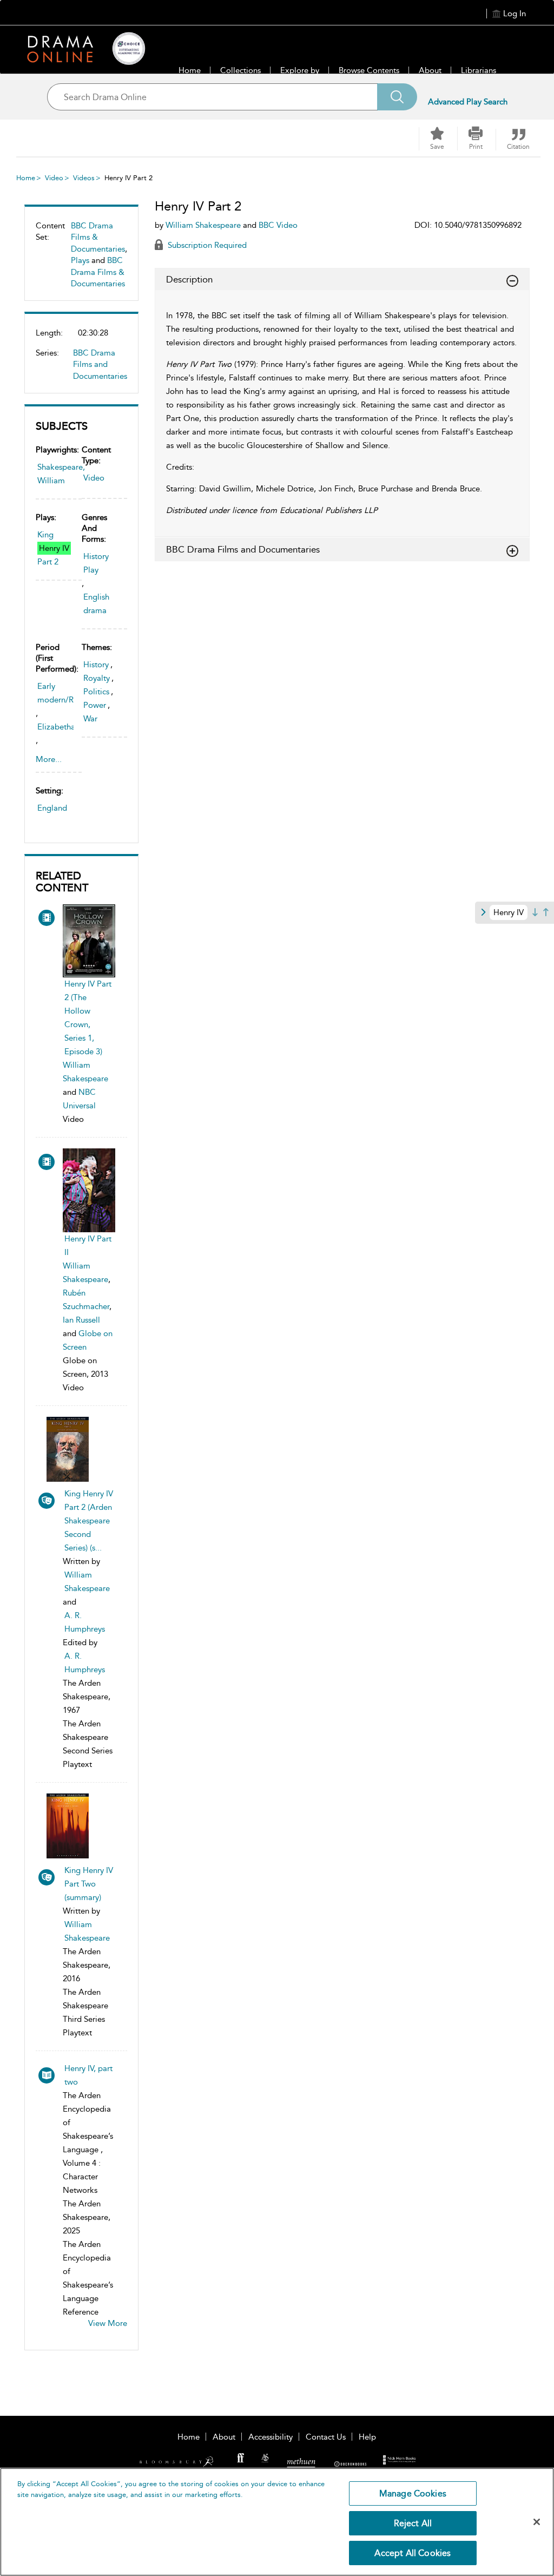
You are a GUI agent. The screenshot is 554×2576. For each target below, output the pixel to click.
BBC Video (278, 225)
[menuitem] (81, 259)
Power (95, 705)
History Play (96, 563)
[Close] (537, 2522)
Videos (84, 178)
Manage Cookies (413, 2493)
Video (54, 178)
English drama (96, 604)
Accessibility (271, 2437)
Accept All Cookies (413, 2553)
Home (190, 70)
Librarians (479, 70)
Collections (240, 70)
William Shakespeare (87, 1582)
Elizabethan (58, 727)
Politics (96, 692)
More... (49, 759)
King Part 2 (53, 548)
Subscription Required (206, 245)
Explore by (300, 70)
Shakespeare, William (61, 474)
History (96, 665)
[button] (476, 139)
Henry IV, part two (88, 2075)
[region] (277, 2522)
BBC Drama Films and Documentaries (100, 364)
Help (367, 2437)
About (430, 70)
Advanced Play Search (468, 102)
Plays (80, 260)
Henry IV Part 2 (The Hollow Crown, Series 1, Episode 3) (88, 1018)
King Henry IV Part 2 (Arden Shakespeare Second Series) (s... (89, 1521)
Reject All (413, 2523)
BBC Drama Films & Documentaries (98, 272)
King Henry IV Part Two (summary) (89, 1884)
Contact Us (326, 2437)
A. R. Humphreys (85, 1622)
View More (108, 2323)
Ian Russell (81, 1320)
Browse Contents (369, 70)
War (90, 719)
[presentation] (89, 941)
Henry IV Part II (88, 1246)
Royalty (97, 678)
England (52, 808)
